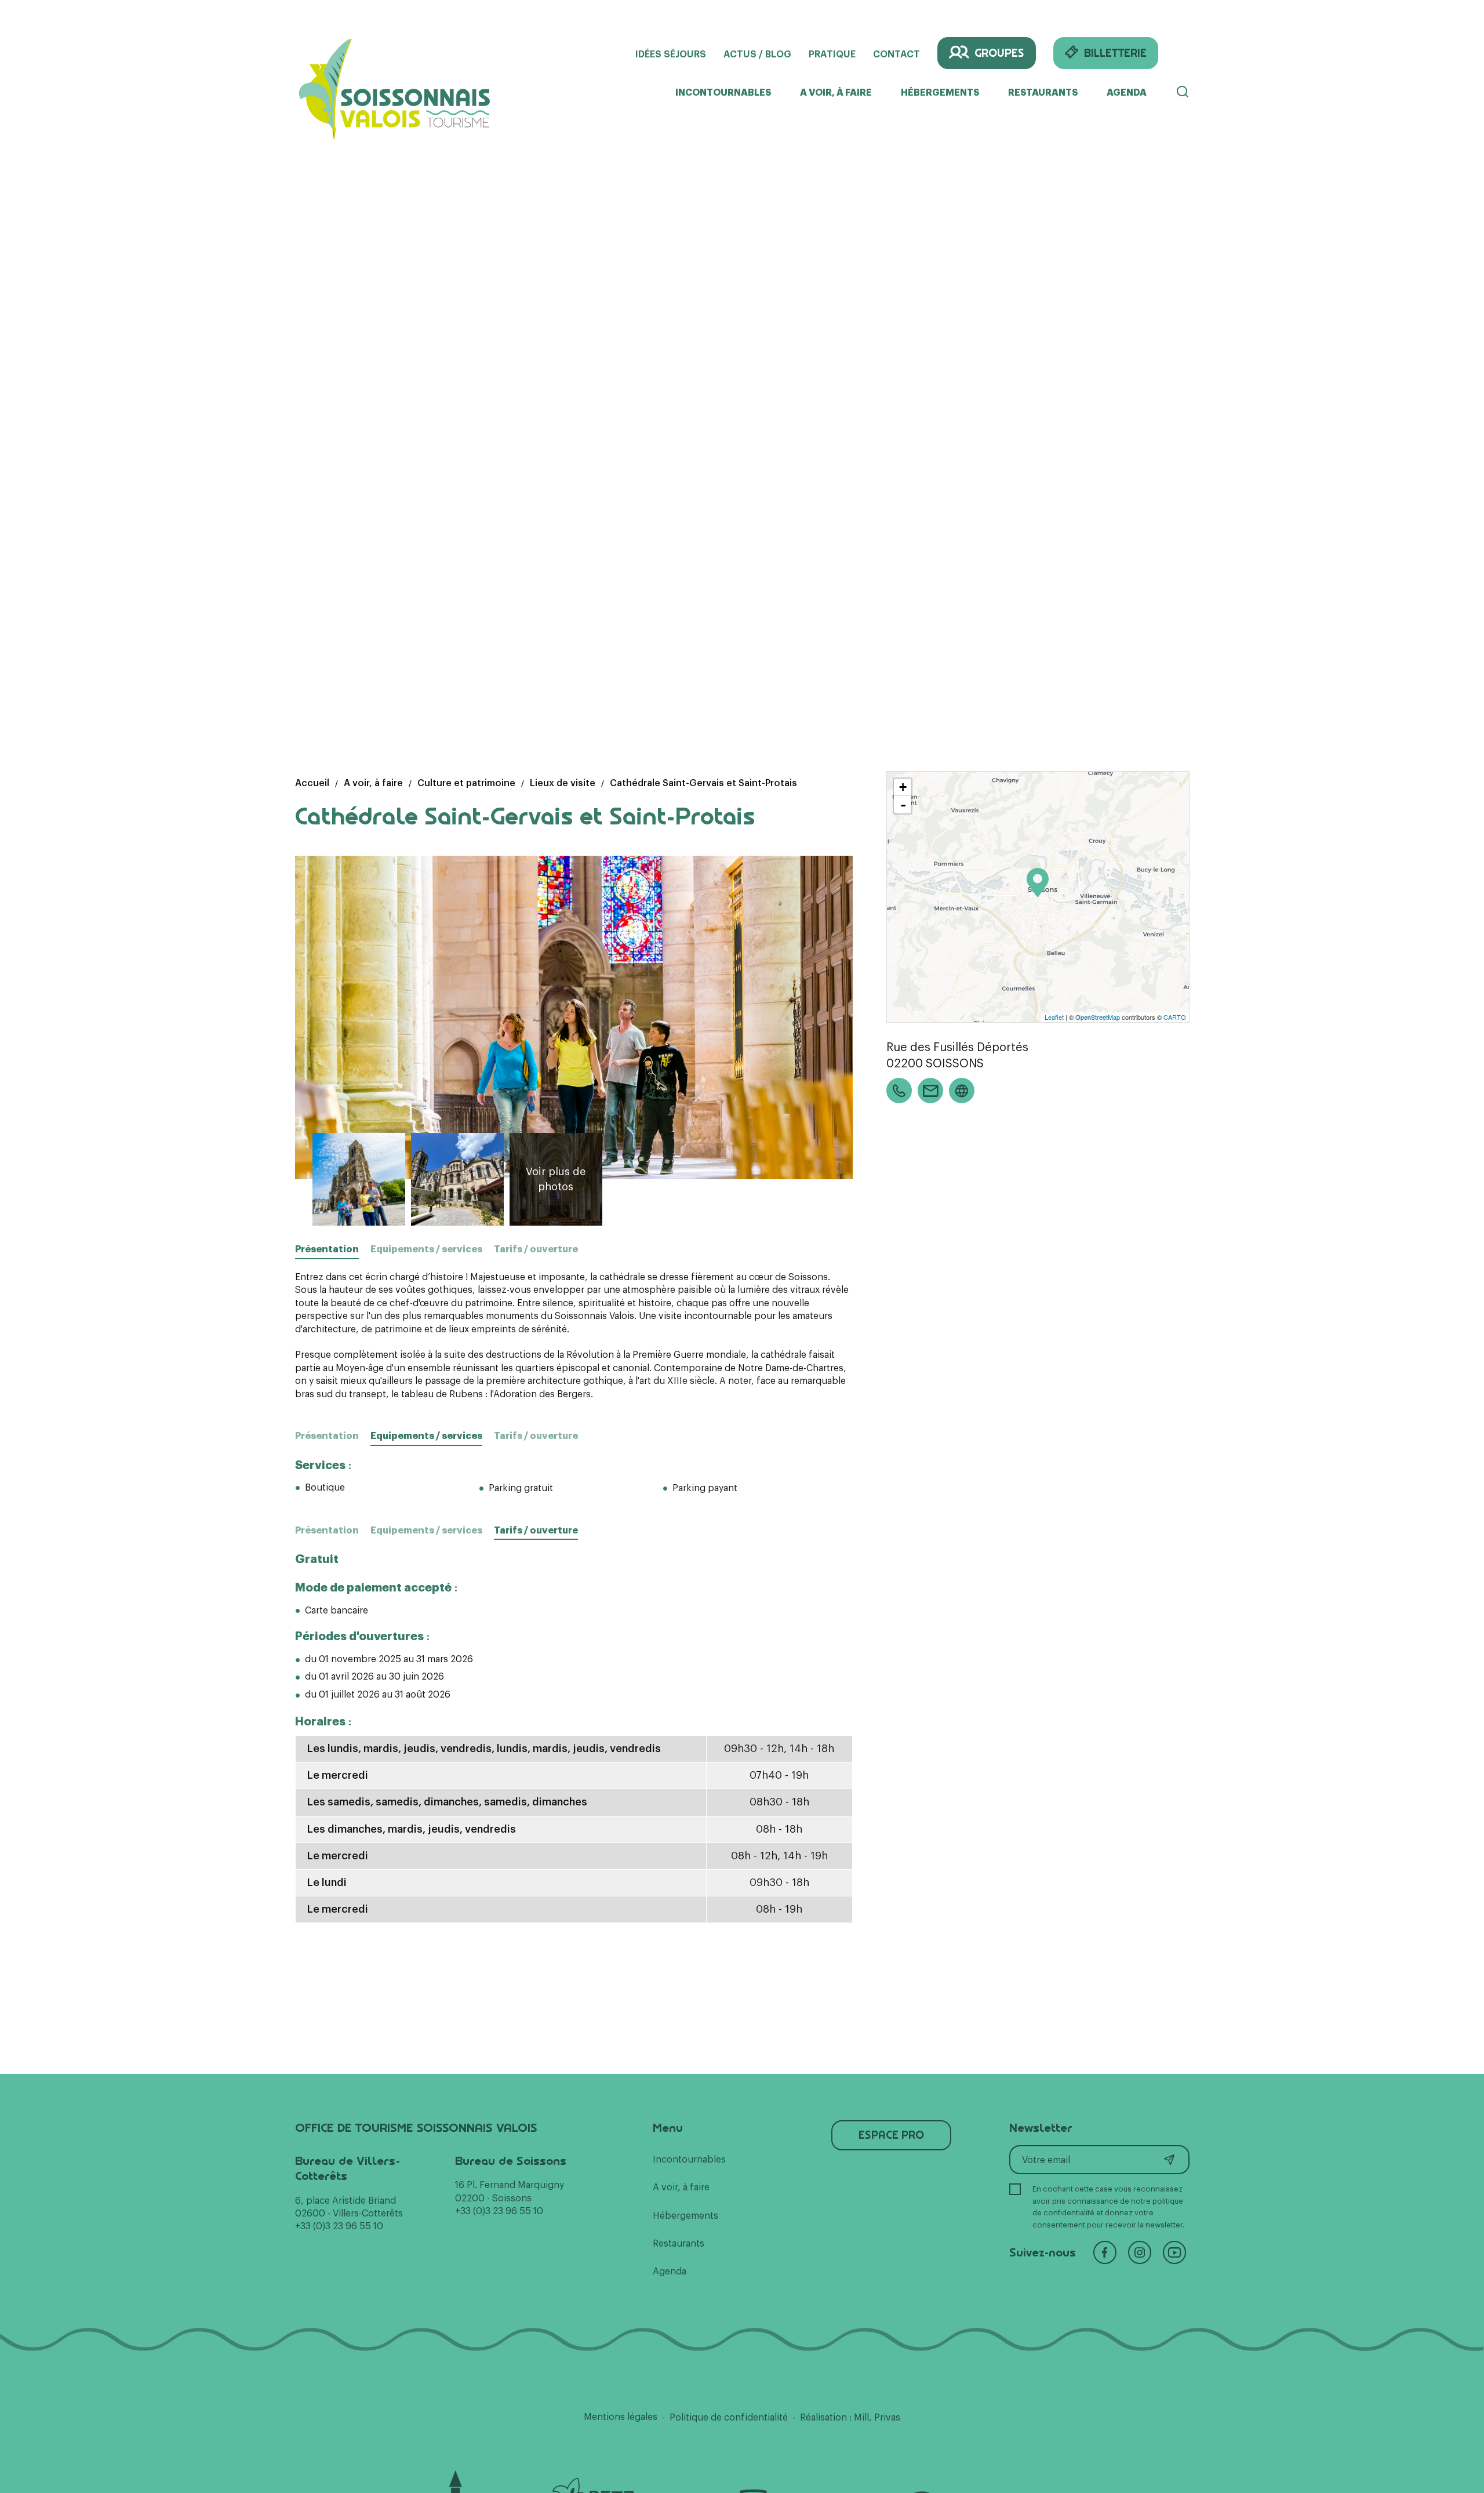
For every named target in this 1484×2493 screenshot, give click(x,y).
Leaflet (1054, 1017)
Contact (896, 54)
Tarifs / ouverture (536, 1249)
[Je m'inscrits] (1169, 2160)
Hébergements (940, 93)
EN (1183, 53)
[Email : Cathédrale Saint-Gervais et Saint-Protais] (930, 1091)
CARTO (1175, 1017)
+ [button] (903, 787)
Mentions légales (621, 2417)
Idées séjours (671, 54)
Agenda (1127, 93)
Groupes (999, 53)
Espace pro (891, 2135)
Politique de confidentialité (729, 2418)
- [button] (903, 805)
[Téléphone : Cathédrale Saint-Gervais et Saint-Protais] (899, 1091)
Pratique (832, 54)
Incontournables (723, 93)
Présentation (327, 1436)
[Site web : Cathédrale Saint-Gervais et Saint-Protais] (962, 1091)
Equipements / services (426, 1249)
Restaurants (1043, 93)
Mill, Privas (877, 2418)
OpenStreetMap (1098, 1017)
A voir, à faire (836, 93)
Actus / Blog (757, 54)
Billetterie (1115, 53)
